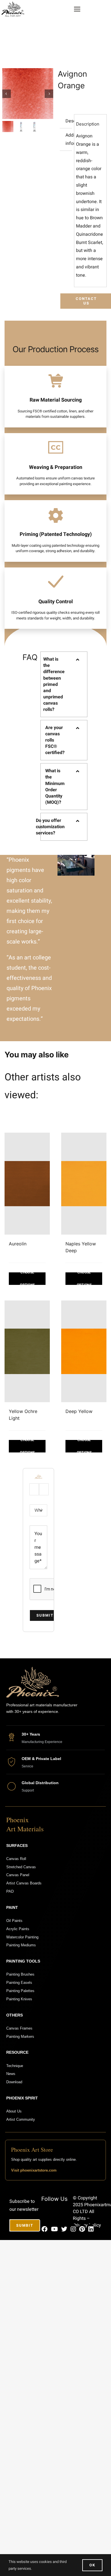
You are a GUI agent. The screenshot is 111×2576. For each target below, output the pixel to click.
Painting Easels (19, 1983)
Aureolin (18, 1244)
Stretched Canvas (21, 1867)
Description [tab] (69, 121)
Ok (92, 2565)
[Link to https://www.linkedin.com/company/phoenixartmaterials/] (91, 2229)
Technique (15, 2066)
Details (27, 1279)
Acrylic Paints (18, 1929)
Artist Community (21, 2119)
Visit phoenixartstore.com (34, 2170)
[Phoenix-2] (13, 4)
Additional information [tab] (69, 139)
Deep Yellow (79, 1411)
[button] (64, 684)
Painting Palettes (20, 1991)
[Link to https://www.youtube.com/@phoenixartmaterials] (54, 2229)
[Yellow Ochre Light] (27, 1351)
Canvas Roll (16, 1859)
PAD (10, 1891)
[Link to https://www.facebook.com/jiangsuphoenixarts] (45, 2229)
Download (14, 2082)
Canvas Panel (18, 1875)
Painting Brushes (20, 1974)
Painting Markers (20, 2037)
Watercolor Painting (22, 1937)
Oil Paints (14, 1921)
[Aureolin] (27, 1184)
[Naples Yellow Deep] (84, 1184)
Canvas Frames (19, 2028)
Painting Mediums (21, 1945)
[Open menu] (77, 9)
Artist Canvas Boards (24, 1883)
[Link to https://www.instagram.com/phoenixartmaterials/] (73, 2229)
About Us (14, 2111)
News (11, 2074)
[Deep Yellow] (84, 1351)
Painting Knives (19, 1999)
